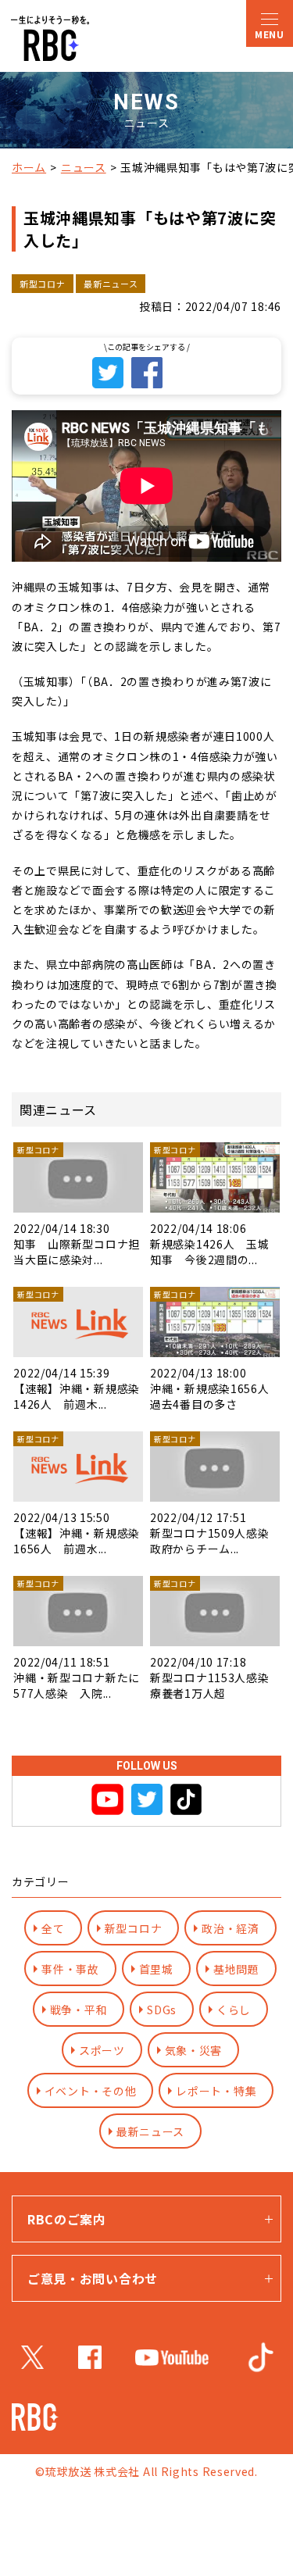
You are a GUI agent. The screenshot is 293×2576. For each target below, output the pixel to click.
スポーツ (102, 2050)
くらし (234, 2010)
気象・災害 (194, 2050)
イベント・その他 (91, 2091)
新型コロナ (134, 1928)
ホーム (29, 167)
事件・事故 (70, 1969)
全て (53, 1928)
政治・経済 (230, 1928)
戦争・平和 (79, 2010)
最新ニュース (150, 2131)
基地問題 (236, 1969)
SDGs (162, 2010)
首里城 (156, 1969)
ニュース (84, 167)
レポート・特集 (216, 2091)
